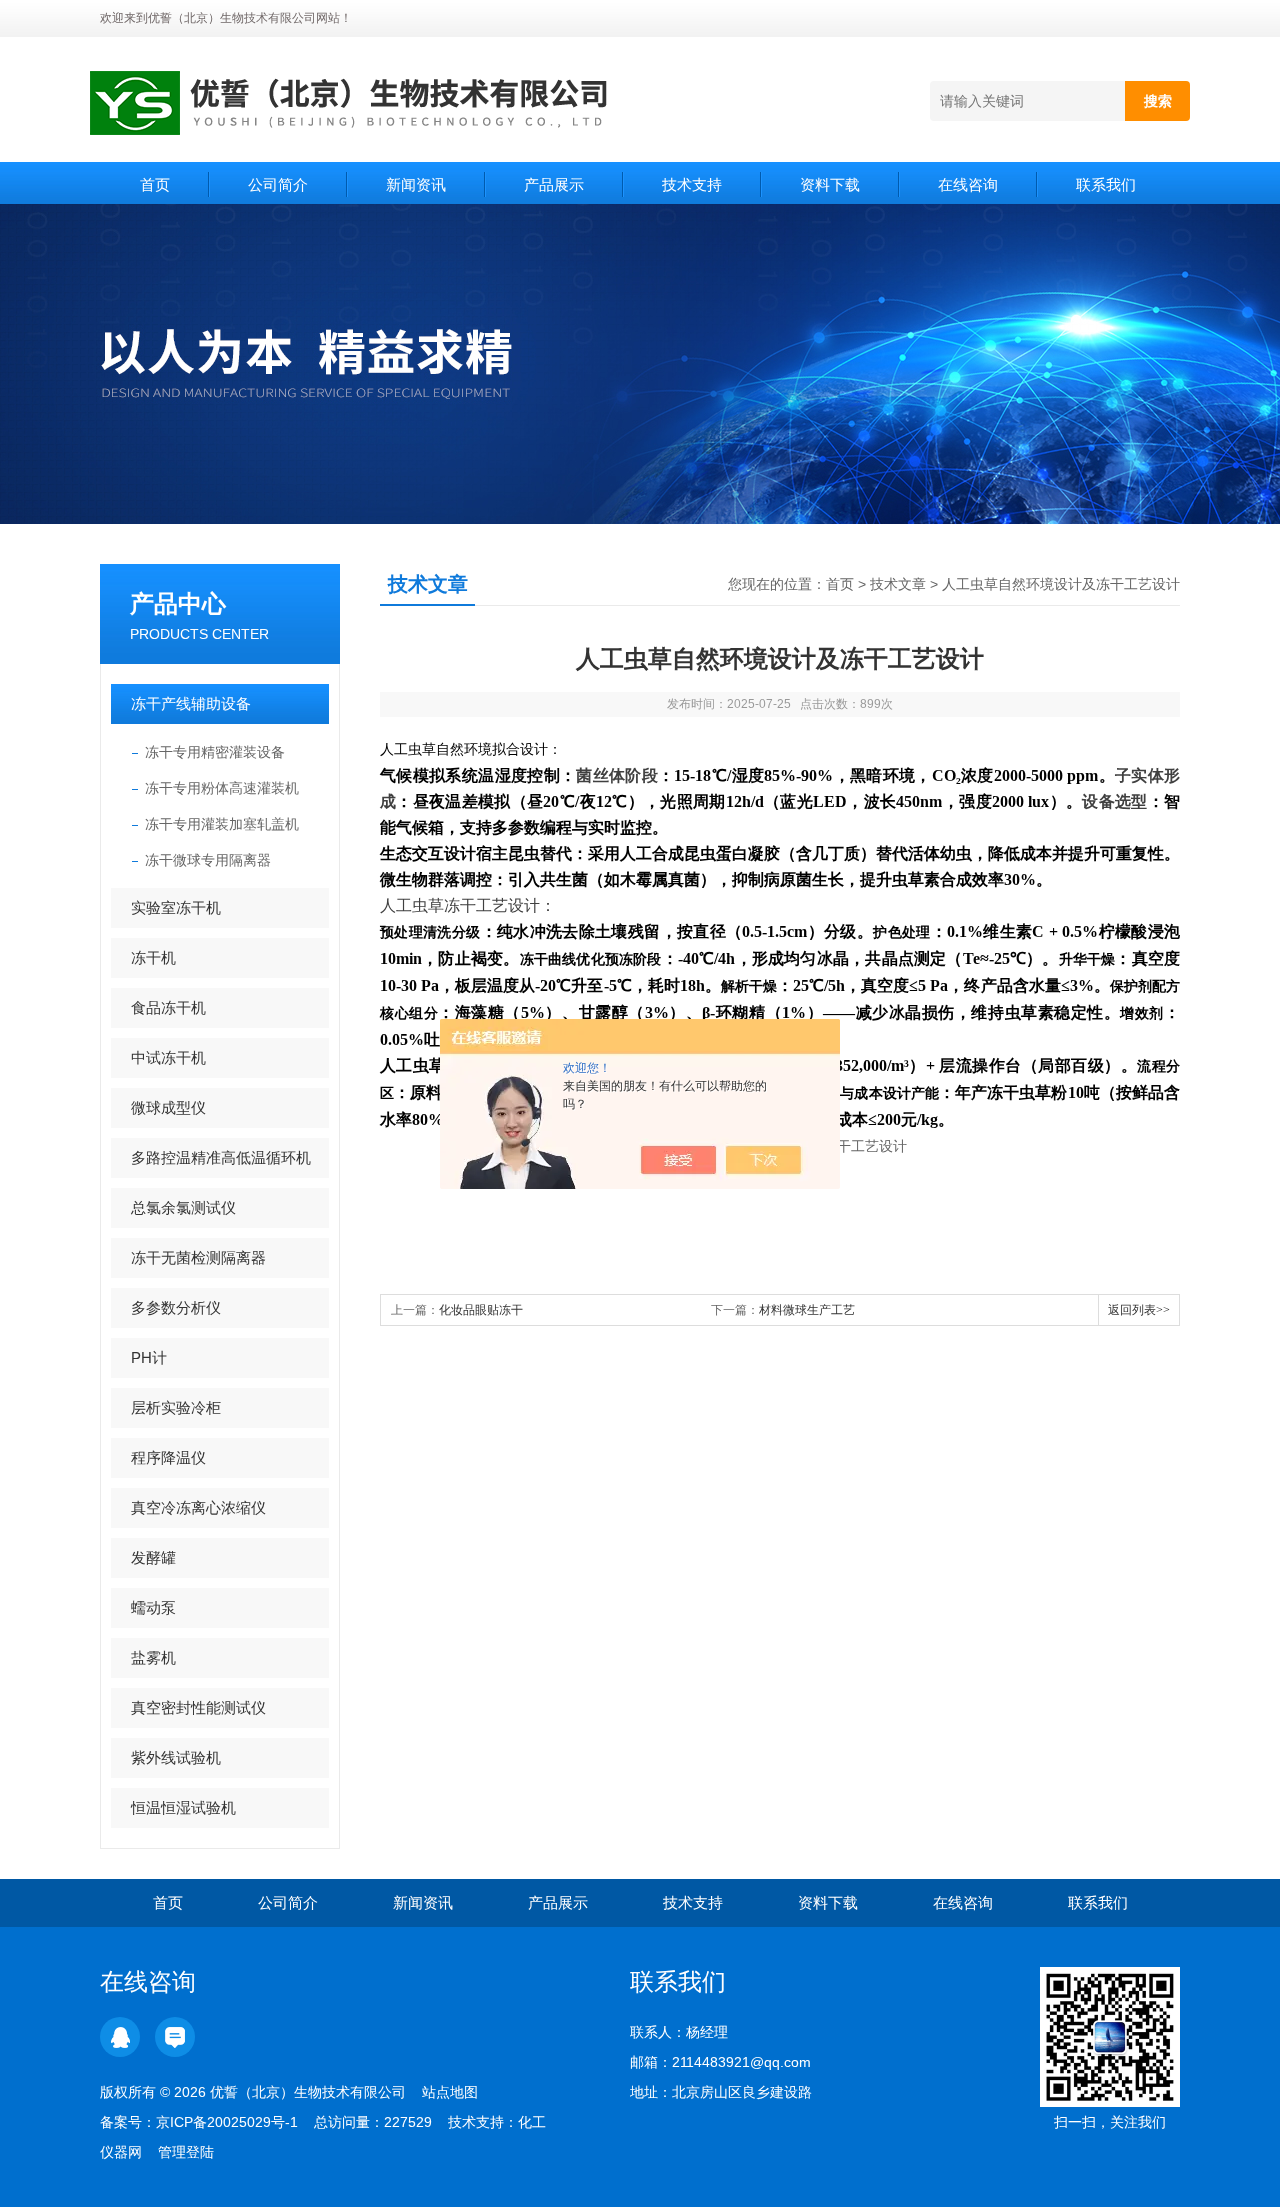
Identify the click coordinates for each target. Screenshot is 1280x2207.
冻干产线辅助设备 (191, 703)
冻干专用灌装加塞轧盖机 (222, 824)
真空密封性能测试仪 (198, 1707)
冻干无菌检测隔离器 (198, 1257)
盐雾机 (153, 1657)
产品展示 (554, 184)
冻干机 (153, 957)
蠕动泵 (153, 1607)
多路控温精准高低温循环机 (221, 1157)
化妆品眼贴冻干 (481, 1310)
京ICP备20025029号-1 (227, 2122)
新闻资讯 (416, 184)
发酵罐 (153, 1557)
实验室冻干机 (176, 907)
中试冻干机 (168, 1057)
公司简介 (278, 184)
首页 (155, 184)
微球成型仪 (168, 1107)
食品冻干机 (168, 1007)
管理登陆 (186, 2152)
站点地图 (450, 2092)
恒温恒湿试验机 (183, 1807)
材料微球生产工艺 (807, 1310)
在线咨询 (968, 184)
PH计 (149, 1357)
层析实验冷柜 (176, 1407)
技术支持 (692, 184)
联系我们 (1106, 184)
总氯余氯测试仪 (183, 1207)
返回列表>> (1139, 1310)
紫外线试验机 (176, 1757)
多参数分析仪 (176, 1307)
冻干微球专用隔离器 (208, 860)
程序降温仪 (168, 1457)
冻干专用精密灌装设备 (215, 752)
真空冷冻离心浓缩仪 (198, 1507)
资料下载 (830, 184)
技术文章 (898, 584)
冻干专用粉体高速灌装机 (222, 788)
